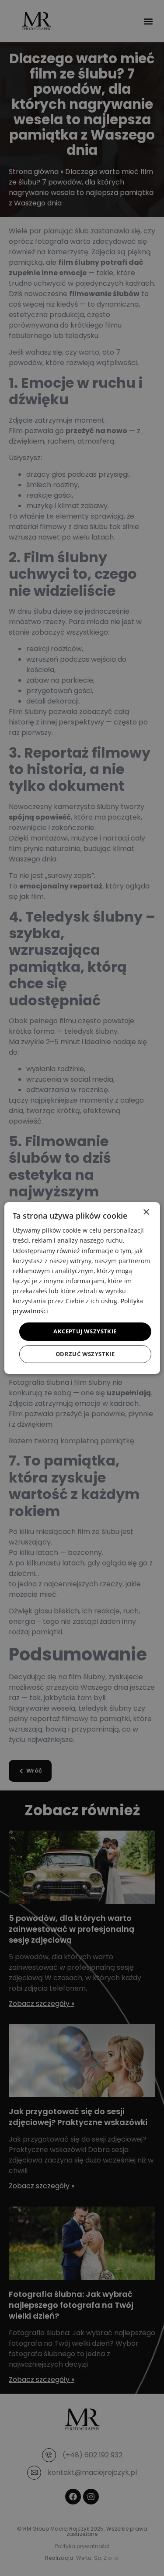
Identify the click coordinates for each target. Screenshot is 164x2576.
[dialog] (82, 1288)
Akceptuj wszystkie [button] (85, 1331)
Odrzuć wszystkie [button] (85, 1354)
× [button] (146, 1212)
